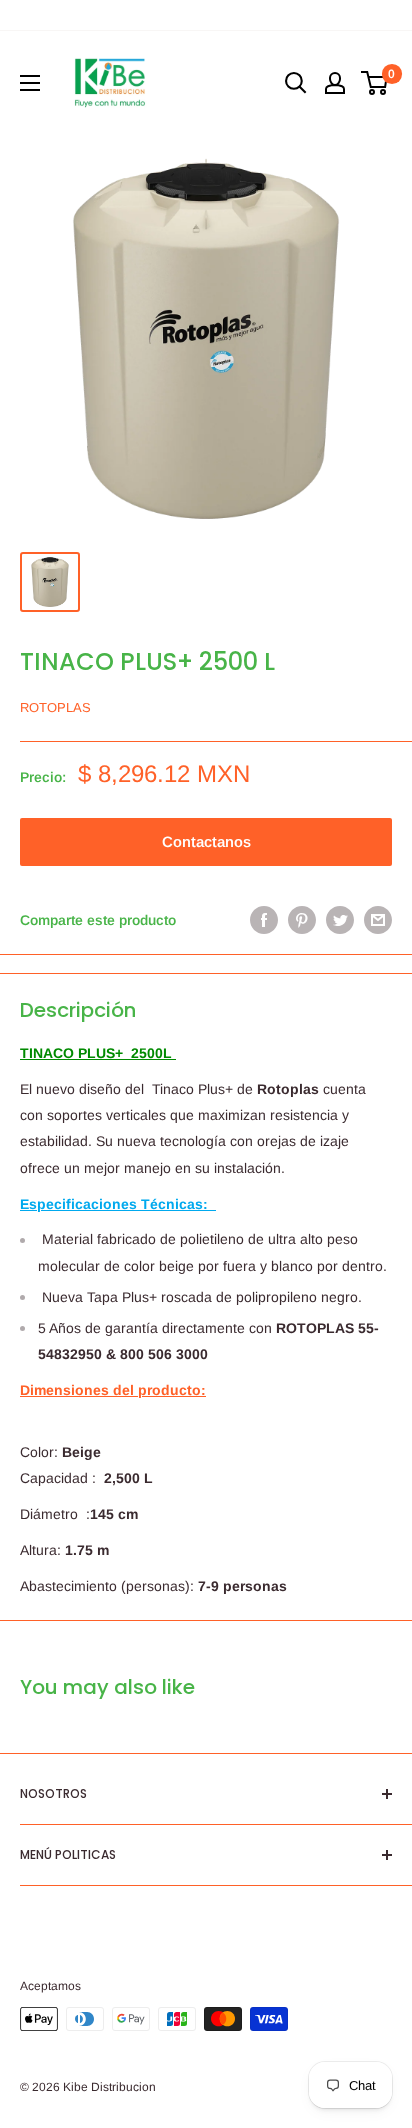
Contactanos (206, 841)
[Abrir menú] (30, 83)
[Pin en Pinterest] (302, 920)
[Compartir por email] (378, 920)
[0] (375, 83)
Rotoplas (55, 707)
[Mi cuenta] (335, 83)
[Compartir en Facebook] (264, 920)
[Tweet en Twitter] (340, 920)
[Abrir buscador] (296, 83)
